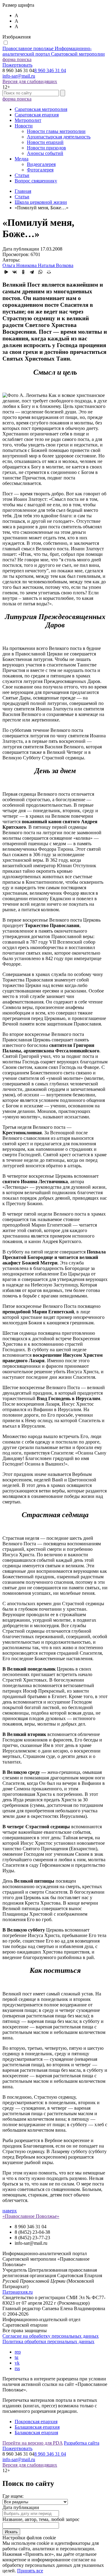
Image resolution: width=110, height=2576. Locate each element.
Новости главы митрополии (56, 131)
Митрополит (28, 120)
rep (18, 2352)
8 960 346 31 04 (50, 70)
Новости (24, 126)
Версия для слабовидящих (30, 81)
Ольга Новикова (20, 265)
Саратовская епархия (37, 115)
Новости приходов (46, 148)
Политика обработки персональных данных (48, 2341)
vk (17, 2363)
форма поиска (17, 59)
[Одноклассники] (23, 272)
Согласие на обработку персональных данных (51, 2336)
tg (16, 2357)
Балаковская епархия (36, 2433)
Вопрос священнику (36, 181)
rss (17, 2368)
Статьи (22, 175)
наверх (10, 2211)
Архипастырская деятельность (59, 137)
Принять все (30, 2571)
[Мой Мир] (49, 272)
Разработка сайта (82, 2443)
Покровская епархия (36, 2422)
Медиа (22, 159)
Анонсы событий (45, 153)
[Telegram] (32, 272)
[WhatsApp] (40, 272)
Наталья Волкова (56, 265)
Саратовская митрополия (41, 109)
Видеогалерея (41, 164)
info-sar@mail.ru (19, 76)
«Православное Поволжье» (31, 2216)
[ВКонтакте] (15, 272)
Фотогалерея (40, 170)
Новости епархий (45, 142)
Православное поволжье (54, 51)
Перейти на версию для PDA (33, 2443)
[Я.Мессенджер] (6, 272)
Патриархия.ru (18, 2292)
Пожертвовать (17, 65)
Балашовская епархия (37, 2427)
